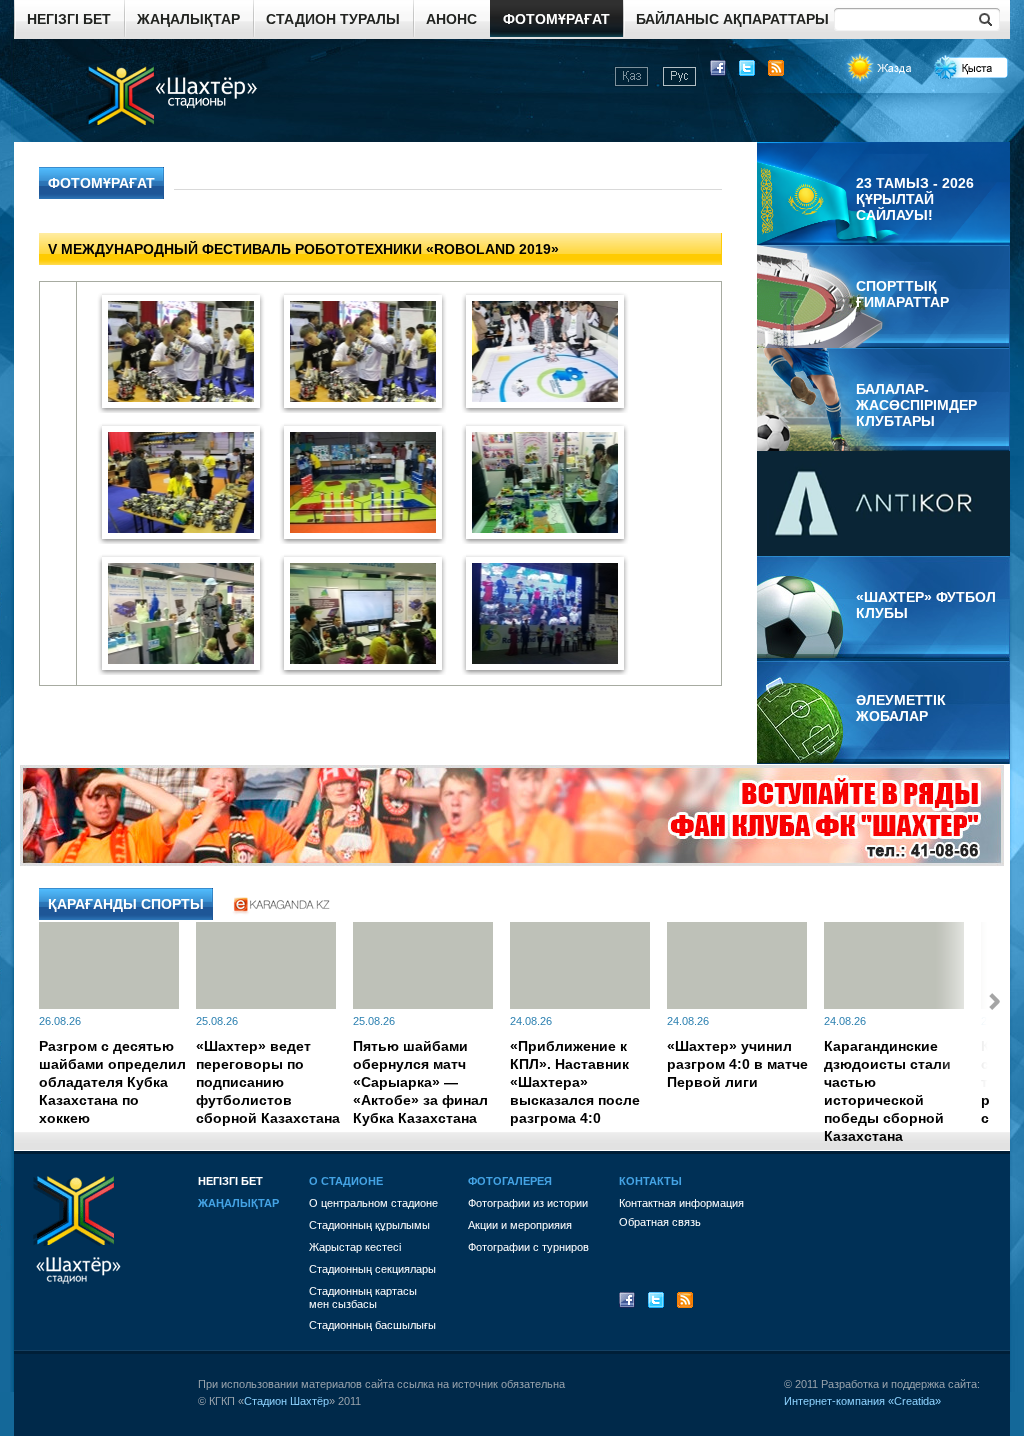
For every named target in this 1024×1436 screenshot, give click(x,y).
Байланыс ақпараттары (732, 19)
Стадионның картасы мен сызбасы (363, 1297)
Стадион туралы (333, 19)
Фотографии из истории (528, 1203)
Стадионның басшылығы (372, 1325)
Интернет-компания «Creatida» (862, 1401)
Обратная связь (660, 1222)
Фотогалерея (510, 1181)
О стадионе (346, 1181)
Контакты (650, 1181)
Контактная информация (681, 1203)
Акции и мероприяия (520, 1225)
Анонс (451, 19)
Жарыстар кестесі (355, 1247)
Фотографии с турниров (528, 1247)
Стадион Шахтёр (286, 1401)
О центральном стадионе (373, 1203)
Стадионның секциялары (372, 1269)
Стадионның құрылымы (369, 1225)
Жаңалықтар (188, 19)
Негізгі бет (69, 19)
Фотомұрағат (556, 19)
